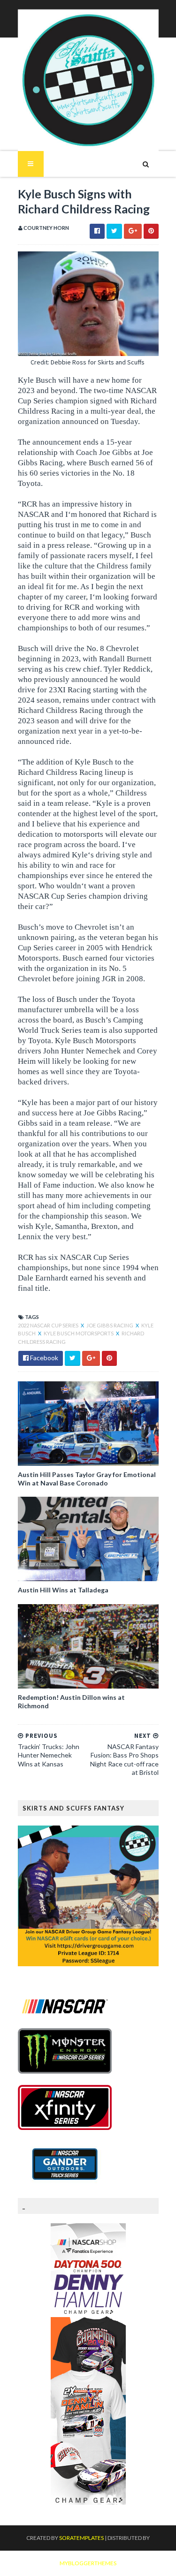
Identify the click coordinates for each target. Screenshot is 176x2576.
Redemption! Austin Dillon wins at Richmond (71, 1701)
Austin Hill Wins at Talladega (63, 1590)
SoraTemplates (81, 2538)
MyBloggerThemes (88, 2563)
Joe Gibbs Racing (110, 1325)
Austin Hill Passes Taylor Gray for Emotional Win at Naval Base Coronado (87, 1479)
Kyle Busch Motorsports (79, 1333)
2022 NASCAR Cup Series (49, 1325)
